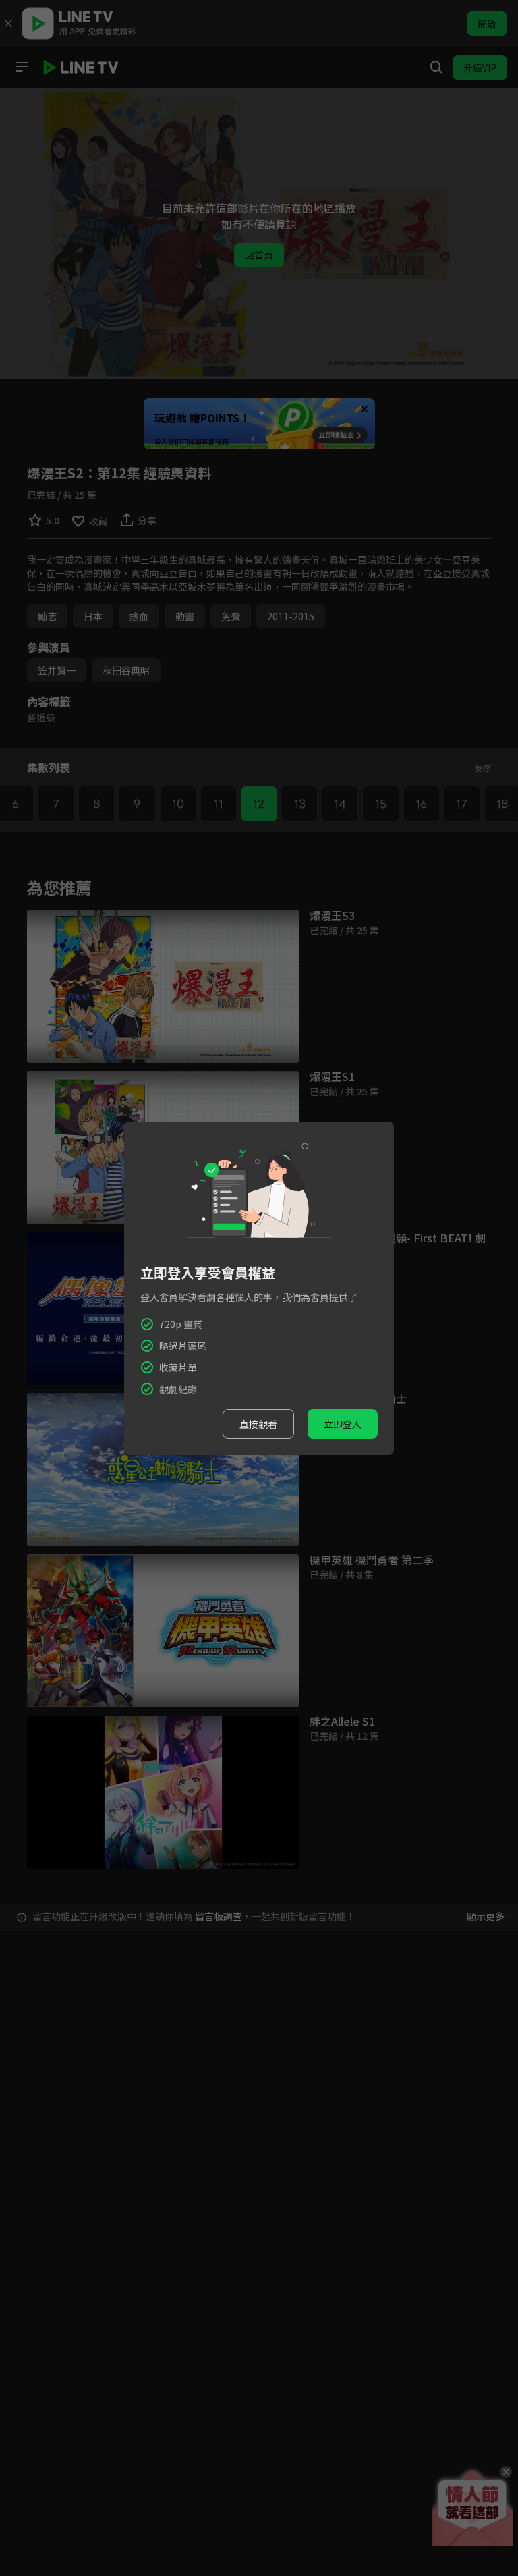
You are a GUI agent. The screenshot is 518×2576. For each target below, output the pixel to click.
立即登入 (343, 1424)
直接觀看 (258, 1424)
